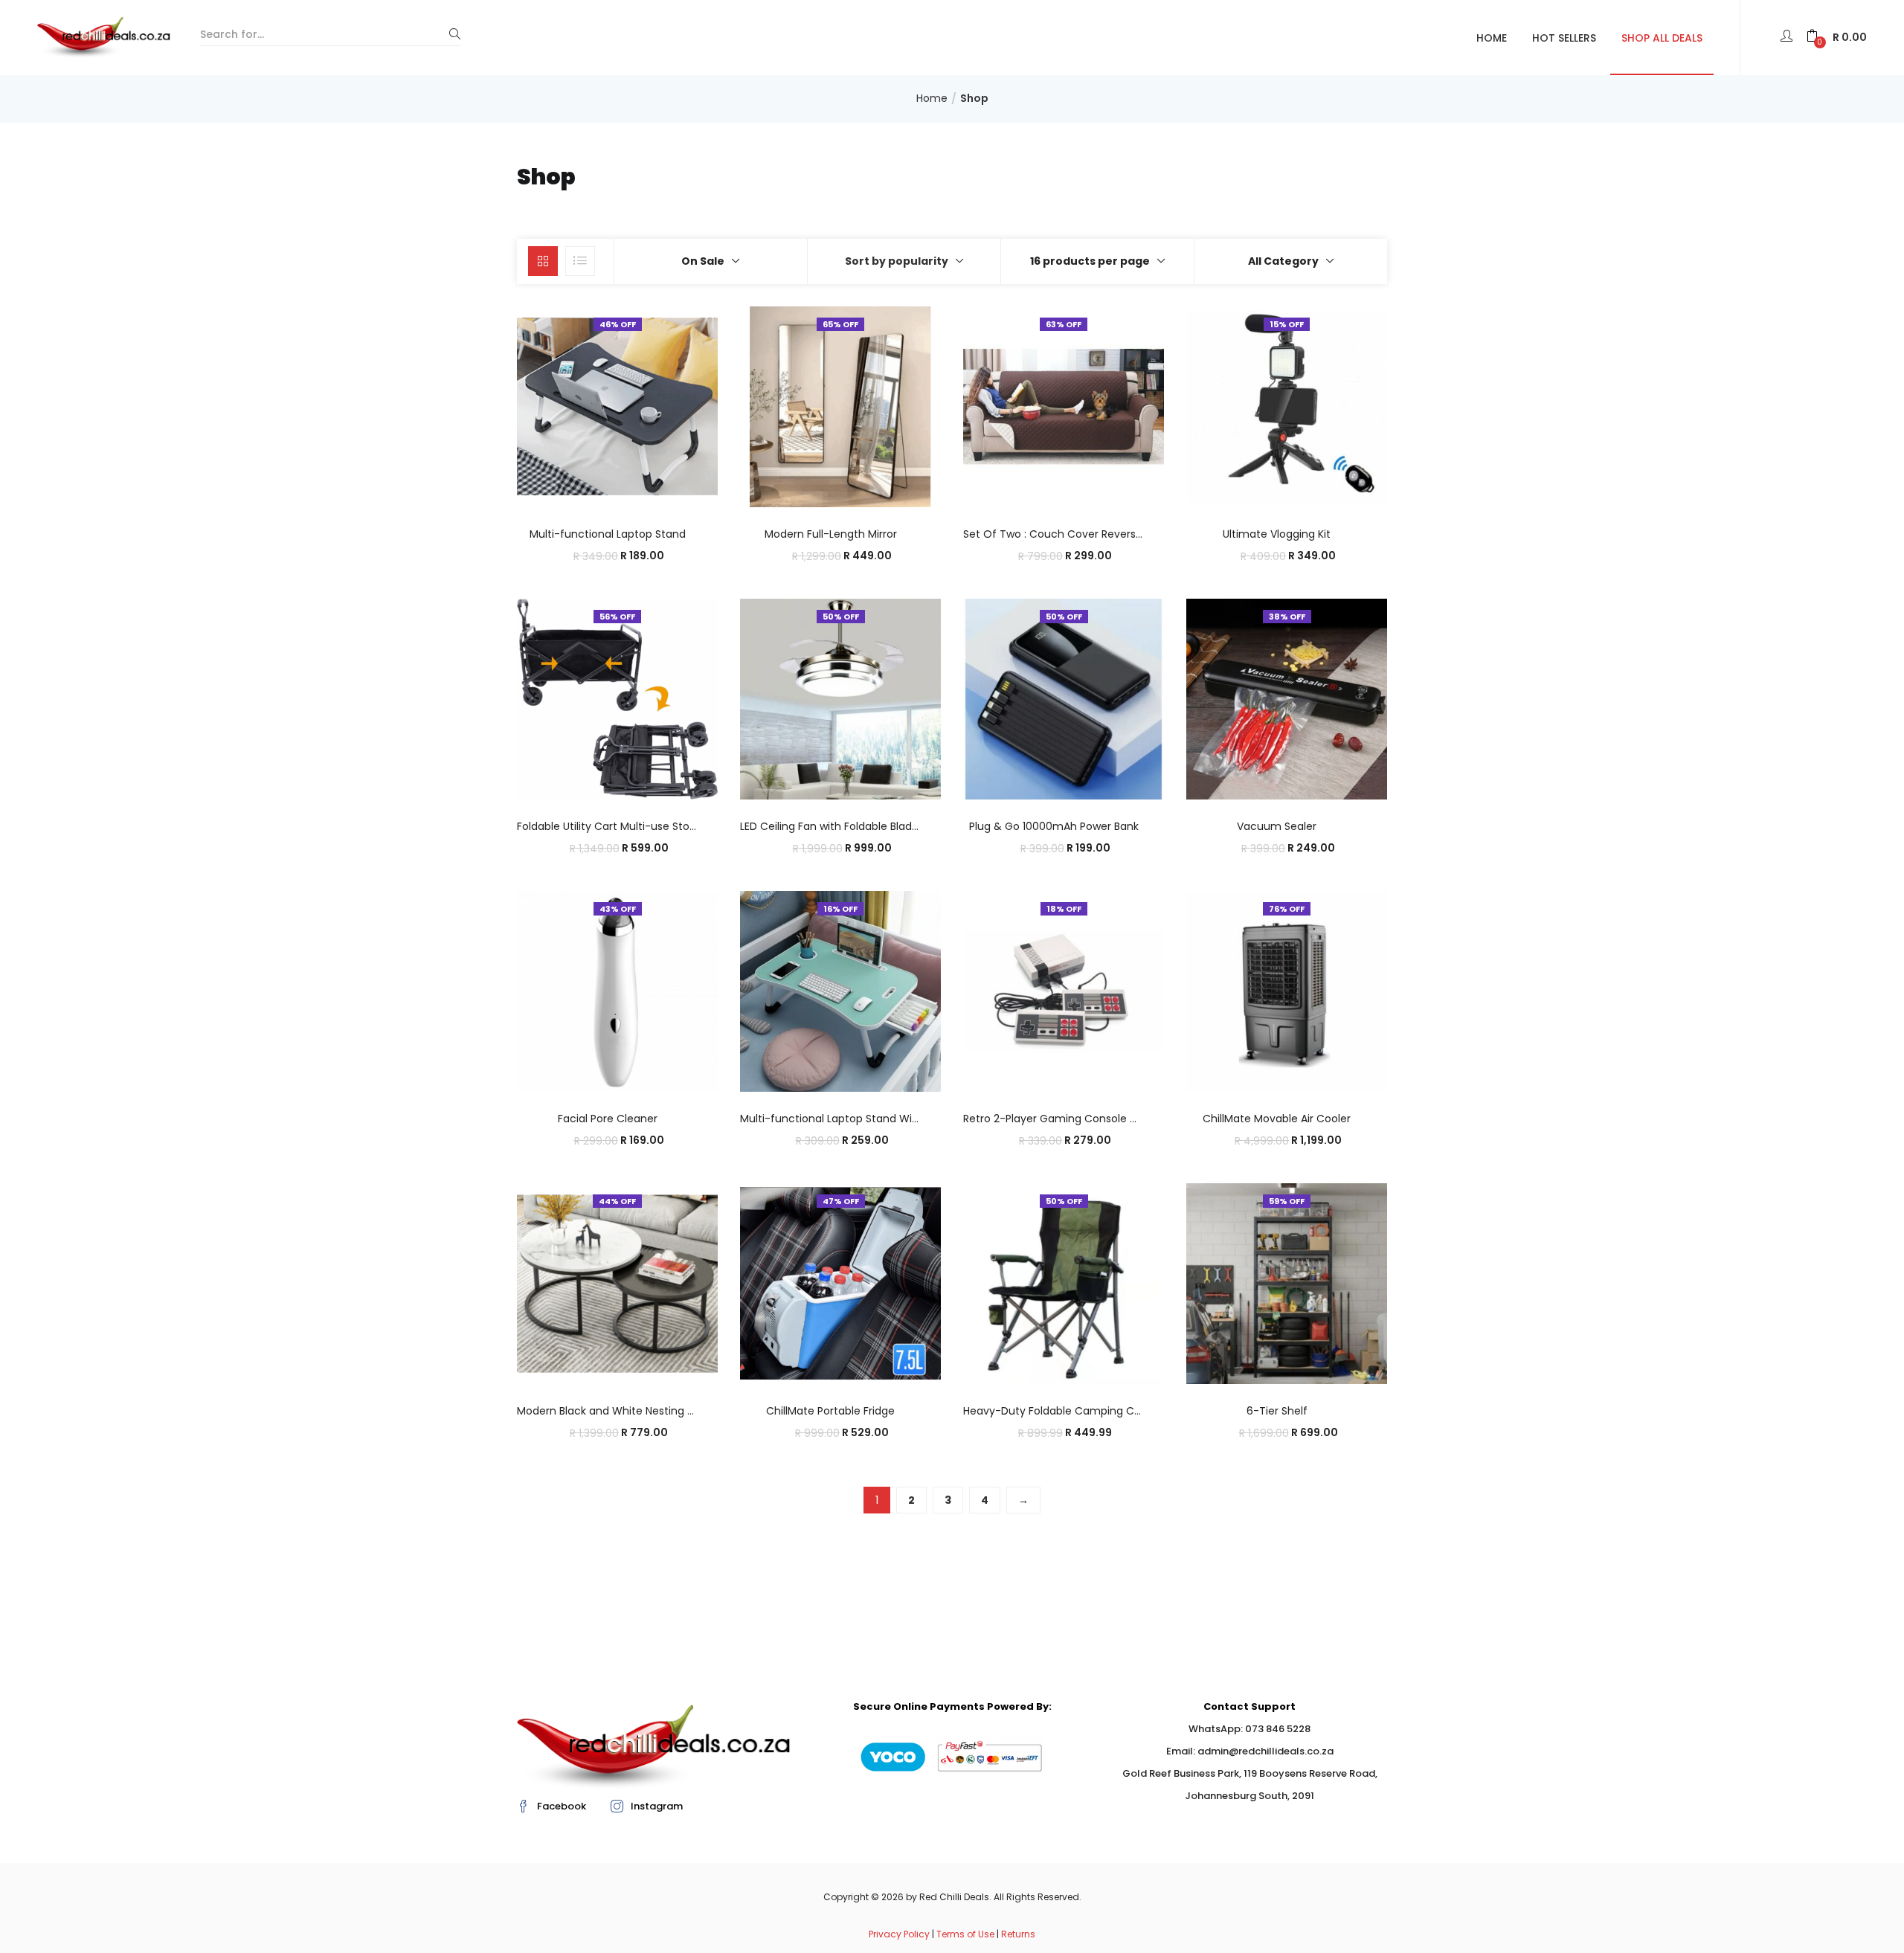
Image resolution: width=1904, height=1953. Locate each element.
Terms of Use (965, 1934)
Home (1492, 38)
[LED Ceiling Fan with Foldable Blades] (840, 698)
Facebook (562, 1806)
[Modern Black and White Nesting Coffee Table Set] (617, 1283)
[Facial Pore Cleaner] (617, 991)
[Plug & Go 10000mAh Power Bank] (1064, 698)
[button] (1837, 38)
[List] (580, 261)
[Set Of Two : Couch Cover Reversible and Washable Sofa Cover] (1064, 406)
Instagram (657, 1806)
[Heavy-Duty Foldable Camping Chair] (1064, 1283)
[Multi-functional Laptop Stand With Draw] (840, 991)
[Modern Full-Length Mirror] (840, 406)
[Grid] (543, 261)
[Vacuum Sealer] (1287, 698)
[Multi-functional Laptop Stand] (617, 406)
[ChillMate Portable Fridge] (840, 1283)
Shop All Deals (1662, 38)
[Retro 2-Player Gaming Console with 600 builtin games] (1064, 991)
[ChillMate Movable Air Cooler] (1287, 991)
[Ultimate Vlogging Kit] (1287, 406)
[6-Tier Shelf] (1287, 1283)
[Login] (1788, 37)
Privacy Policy (899, 1934)
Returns (1018, 1934)
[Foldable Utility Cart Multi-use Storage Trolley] (617, 698)
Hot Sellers (1564, 38)
